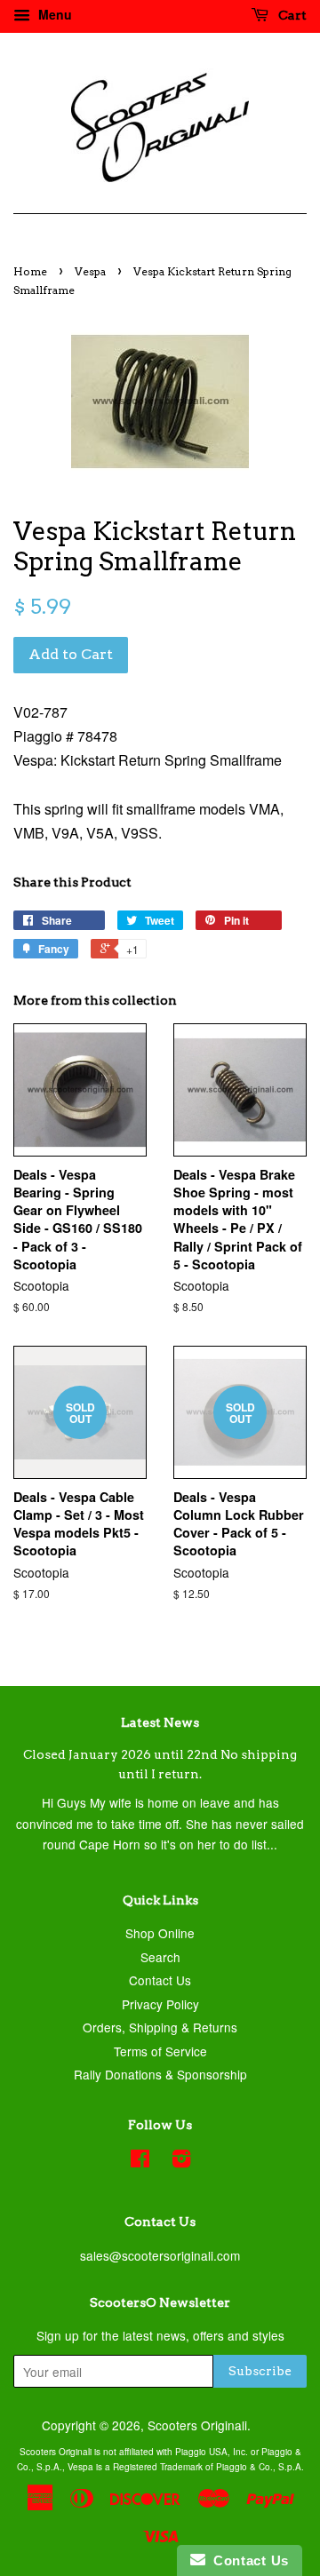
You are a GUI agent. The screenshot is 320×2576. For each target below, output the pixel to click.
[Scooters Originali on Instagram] (181, 2161)
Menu (53, 14)
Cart (291, 15)
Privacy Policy (160, 2004)
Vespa (90, 271)
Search (160, 1957)
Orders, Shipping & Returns (160, 2027)
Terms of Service (160, 2051)
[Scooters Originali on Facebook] (140, 2161)
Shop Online (160, 1933)
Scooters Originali (197, 2425)
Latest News (160, 1722)
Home (30, 271)
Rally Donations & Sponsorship (160, 2074)
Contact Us (160, 1980)
